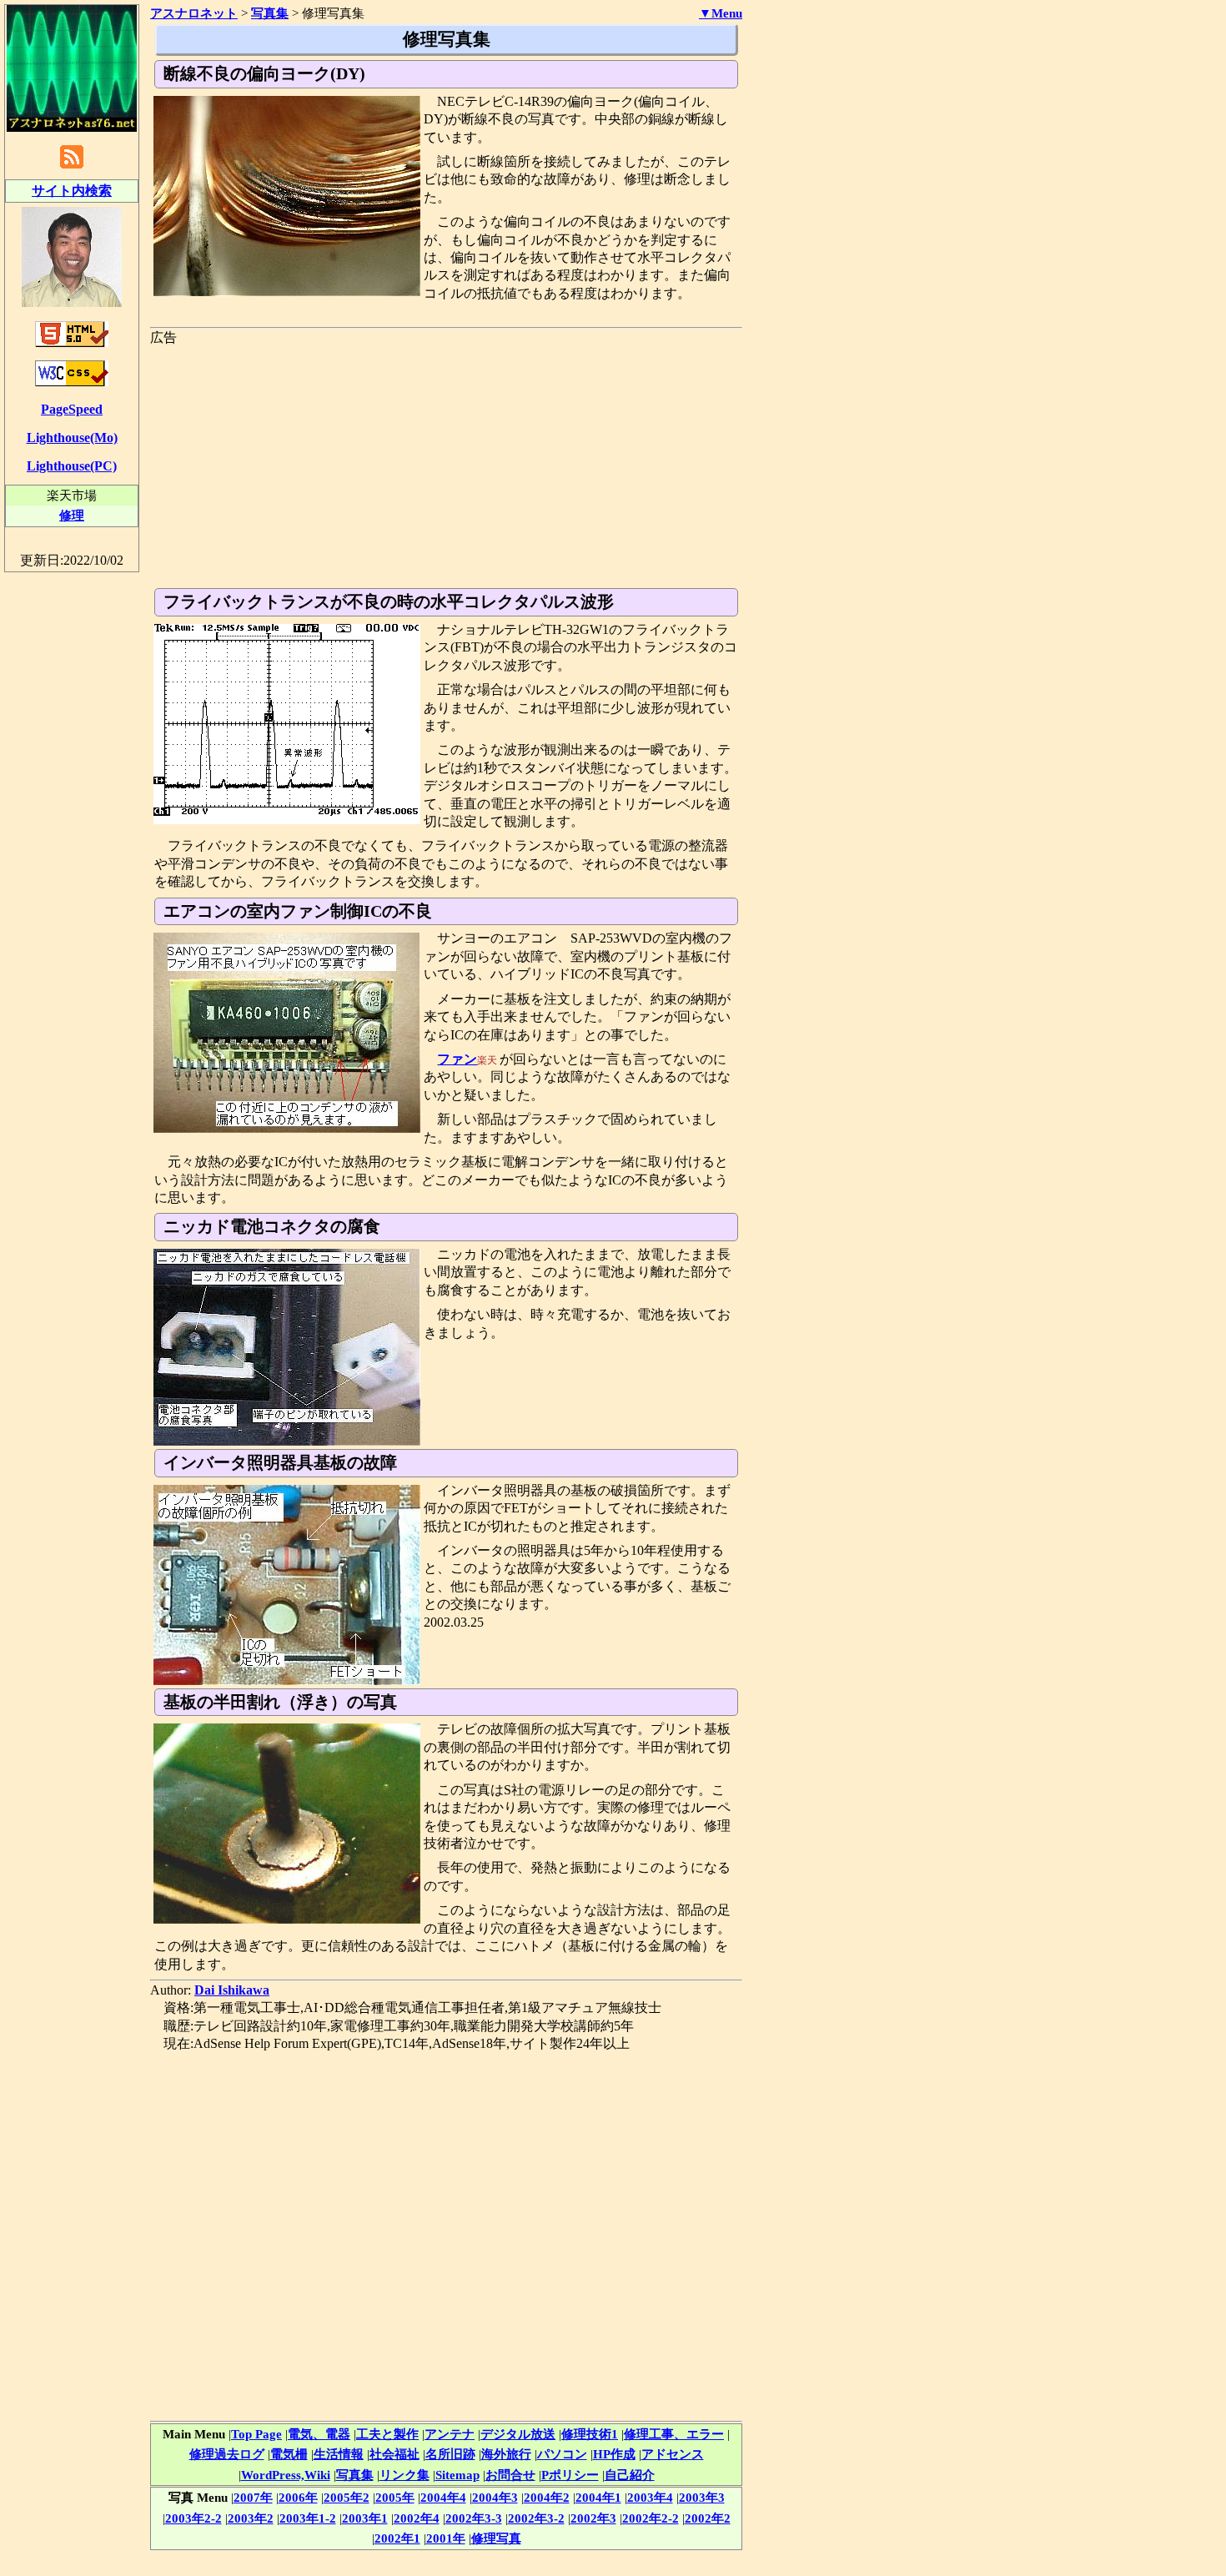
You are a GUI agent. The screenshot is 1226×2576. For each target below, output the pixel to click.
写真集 (355, 2475)
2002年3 (593, 2518)
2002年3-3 (474, 2518)
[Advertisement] (446, 463)
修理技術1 (590, 2434)
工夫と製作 (387, 2434)
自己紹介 (630, 2475)
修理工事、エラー (674, 2434)
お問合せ (510, 2475)
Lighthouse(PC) (72, 466)
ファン (457, 1059)
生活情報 (339, 2454)
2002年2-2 (651, 2518)
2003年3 (702, 2497)
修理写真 (496, 2538)
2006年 (298, 2497)
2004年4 (443, 2497)
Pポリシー (570, 2475)
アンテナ (450, 2434)
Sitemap (457, 2475)
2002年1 (397, 2538)
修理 (72, 515)
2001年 (446, 2538)
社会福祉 (394, 2454)
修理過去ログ (227, 2454)
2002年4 (417, 2518)
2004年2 (547, 2497)
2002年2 (708, 2518)
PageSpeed (72, 409)
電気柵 (289, 2454)
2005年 (395, 2497)
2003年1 (365, 2518)
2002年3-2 (536, 2518)
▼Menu (721, 13)
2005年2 (347, 2497)
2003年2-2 (193, 2518)
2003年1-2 (308, 2518)
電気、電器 (319, 2434)
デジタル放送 (518, 2434)
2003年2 (251, 2518)
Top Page (256, 2434)
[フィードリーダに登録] (72, 167)
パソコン (562, 2454)
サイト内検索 (72, 191)
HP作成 (614, 2454)
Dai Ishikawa (232, 1990)
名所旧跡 (450, 2454)
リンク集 (404, 2475)
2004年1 (598, 2497)
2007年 (253, 2497)
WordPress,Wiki (286, 2475)
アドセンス (673, 2454)
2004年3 (495, 2497)
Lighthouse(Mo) (72, 438)
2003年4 (650, 2497)
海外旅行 (506, 2454)
